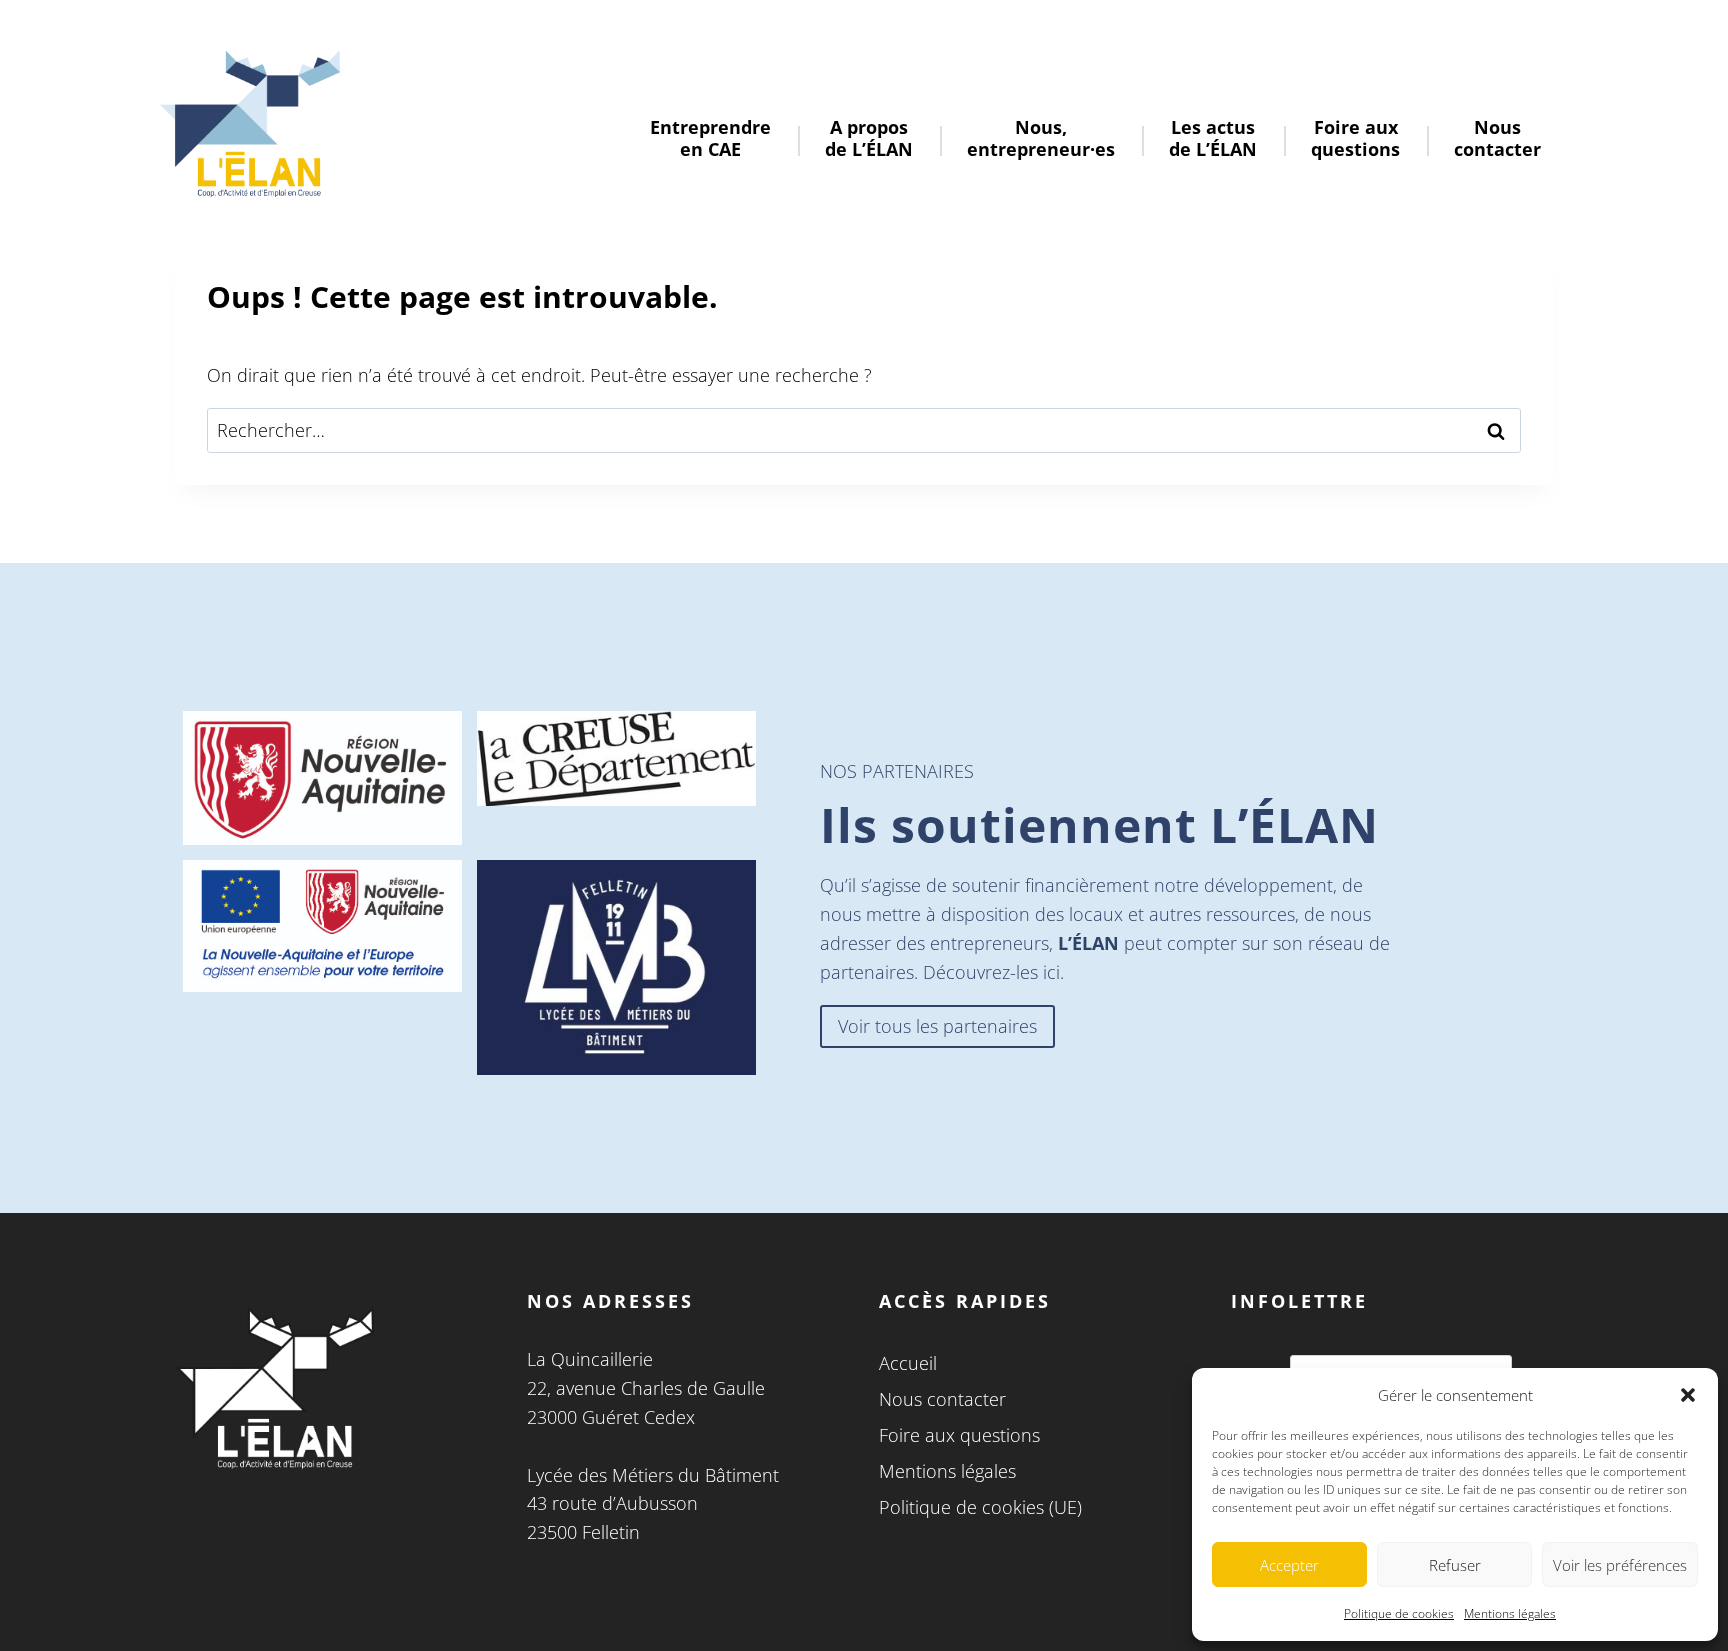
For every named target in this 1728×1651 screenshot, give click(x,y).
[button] (1688, 1395)
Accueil (908, 1363)
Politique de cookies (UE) (980, 1507)
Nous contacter (942, 1399)
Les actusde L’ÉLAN (1213, 138)
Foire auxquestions (1355, 138)
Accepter (1289, 1565)
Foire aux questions (959, 1435)
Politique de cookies (1399, 1613)
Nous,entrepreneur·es (1041, 138)
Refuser (1455, 1565)
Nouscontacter (1497, 138)
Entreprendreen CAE (710, 138)
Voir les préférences (1620, 1565)
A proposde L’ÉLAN (869, 138)
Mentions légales (1510, 1613)
